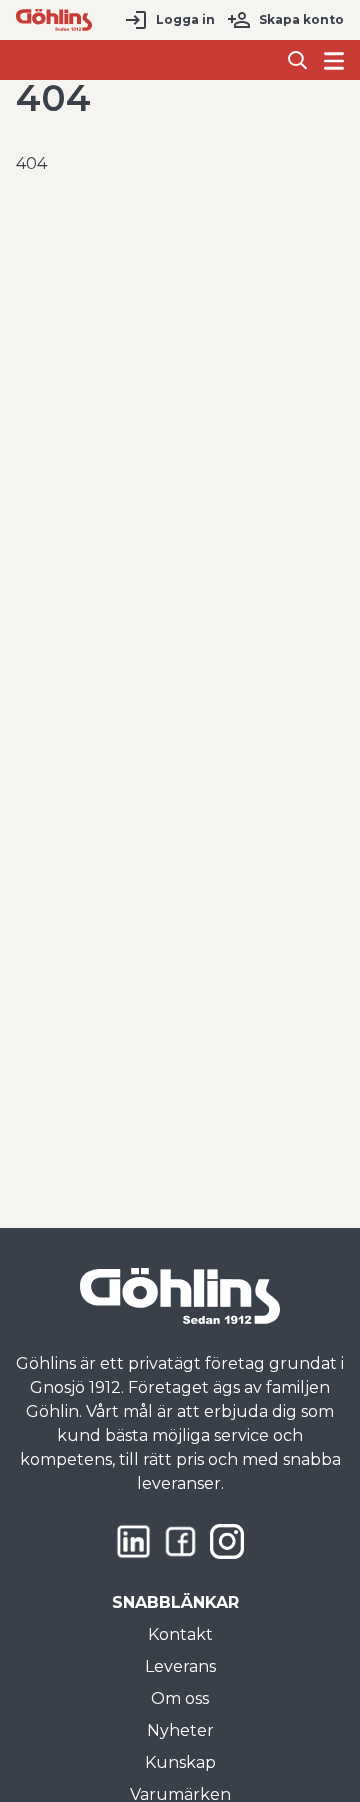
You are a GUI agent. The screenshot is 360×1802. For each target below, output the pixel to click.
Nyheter (180, 1730)
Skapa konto (301, 19)
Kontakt (180, 1634)
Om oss (180, 1698)
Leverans (180, 1666)
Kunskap (180, 1762)
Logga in (185, 19)
